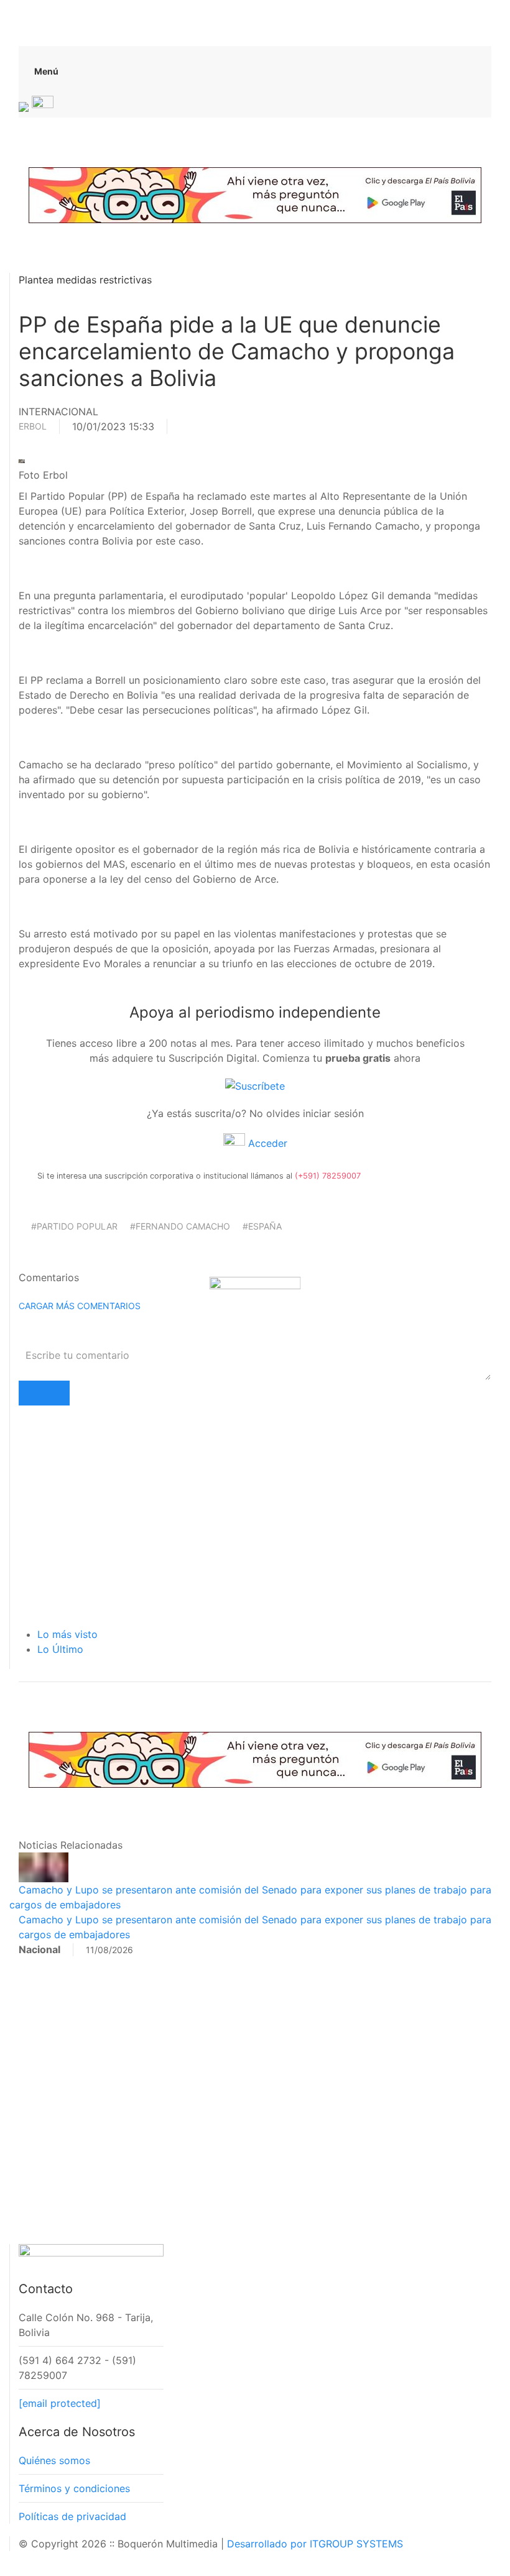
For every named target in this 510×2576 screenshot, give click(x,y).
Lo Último (60, 1649)
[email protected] (60, 2403)
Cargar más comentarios (80, 1306)
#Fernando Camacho (180, 1226)
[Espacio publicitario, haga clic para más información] (255, 194)
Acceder (266, 1143)
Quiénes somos (54, 2460)
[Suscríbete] (255, 1085)
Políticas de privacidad (72, 2516)
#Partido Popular (74, 1226)
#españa (262, 1226)
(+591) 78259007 (328, 1176)
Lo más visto (67, 1634)
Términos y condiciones (74, 2488)
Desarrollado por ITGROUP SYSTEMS (315, 2544)
